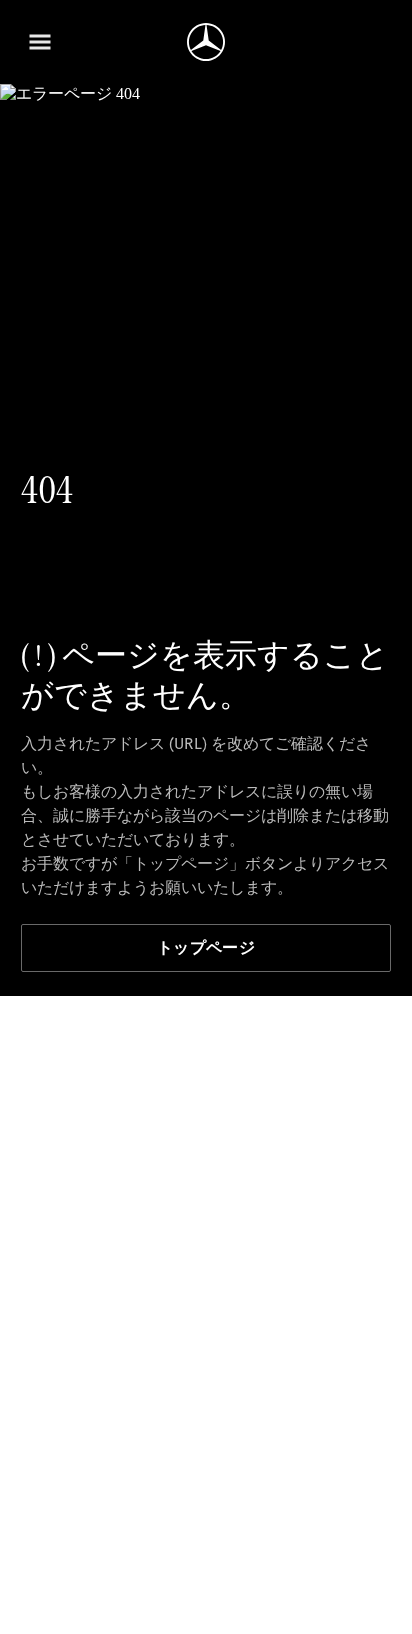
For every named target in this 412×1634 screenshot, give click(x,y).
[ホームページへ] (206, 42)
